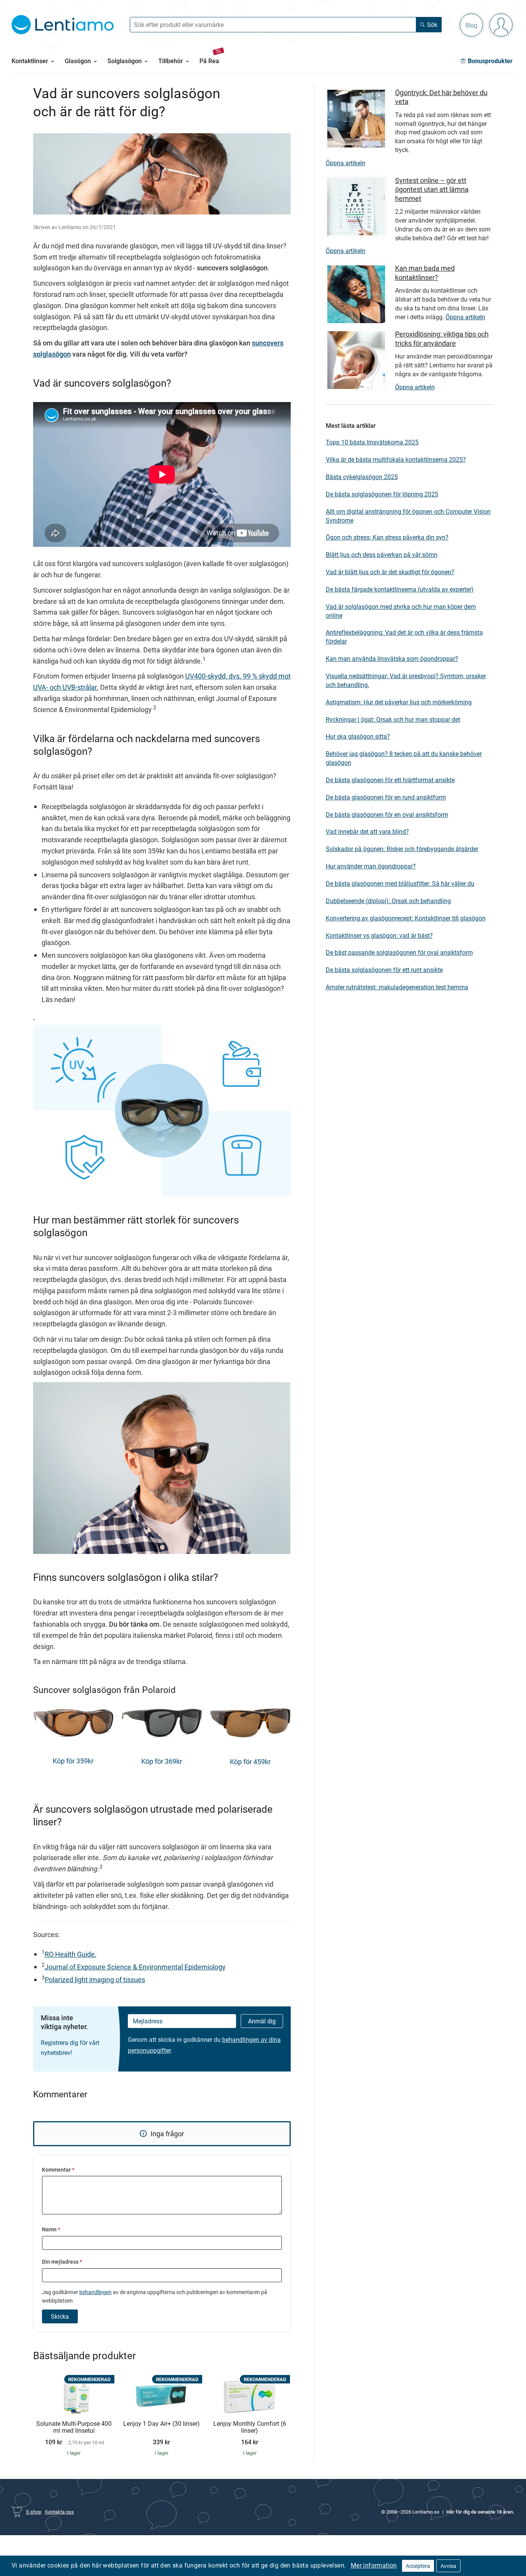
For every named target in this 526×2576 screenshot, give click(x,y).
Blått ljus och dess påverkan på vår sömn (382, 555)
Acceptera (418, 2566)
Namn (51, 2229)
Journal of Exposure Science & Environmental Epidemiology (135, 1967)
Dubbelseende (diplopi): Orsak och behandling (388, 901)
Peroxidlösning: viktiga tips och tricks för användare (442, 338)
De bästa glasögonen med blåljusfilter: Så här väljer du (400, 883)
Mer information (374, 2565)
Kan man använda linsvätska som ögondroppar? (392, 659)
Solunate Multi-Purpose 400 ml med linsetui (74, 2427)
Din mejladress (62, 2262)
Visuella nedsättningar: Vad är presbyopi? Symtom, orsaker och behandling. (406, 680)
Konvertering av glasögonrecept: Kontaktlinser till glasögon (406, 918)
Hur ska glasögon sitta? (358, 736)
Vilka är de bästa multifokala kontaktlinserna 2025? (396, 459)
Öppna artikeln (346, 163)
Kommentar (58, 2170)
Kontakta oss (59, 2512)
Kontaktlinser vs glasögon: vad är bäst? (379, 935)
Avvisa (448, 2566)
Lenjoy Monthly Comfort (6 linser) (250, 2427)
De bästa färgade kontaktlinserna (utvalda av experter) (400, 589)
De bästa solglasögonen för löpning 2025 (382, 494)
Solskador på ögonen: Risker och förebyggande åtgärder (402, 849)
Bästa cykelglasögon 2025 (362, 477)
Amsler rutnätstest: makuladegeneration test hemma (397, 987)
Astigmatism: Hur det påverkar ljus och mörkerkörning (399, 702)
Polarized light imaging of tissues (95, 1979)
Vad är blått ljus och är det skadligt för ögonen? (390, 572)
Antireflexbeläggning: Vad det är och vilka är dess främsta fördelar (404, 637)
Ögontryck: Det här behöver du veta (441, 97)
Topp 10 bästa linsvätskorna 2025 (372, 442)
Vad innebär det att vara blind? (367, 831)
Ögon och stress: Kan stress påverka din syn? (387, 537)
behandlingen (95, 2292)
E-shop (34, 2512)
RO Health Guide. (71, 1954)
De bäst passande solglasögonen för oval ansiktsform (399, 952)
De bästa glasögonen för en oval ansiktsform (387, 815)
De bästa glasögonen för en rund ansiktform (386, 797)
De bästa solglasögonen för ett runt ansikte (384, 970)
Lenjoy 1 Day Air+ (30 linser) (162, 2424)
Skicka (60, 2316)
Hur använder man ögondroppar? (371, 866)
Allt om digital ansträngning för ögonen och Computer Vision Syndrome (408, 516)
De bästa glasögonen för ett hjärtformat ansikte (390, 780)
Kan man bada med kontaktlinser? (425, 272)
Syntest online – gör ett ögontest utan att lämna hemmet (432, 189)
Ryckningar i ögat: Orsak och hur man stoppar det (393, 719)
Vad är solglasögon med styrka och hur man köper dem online (401, 611)
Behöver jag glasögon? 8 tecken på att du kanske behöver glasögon (404, 758)
